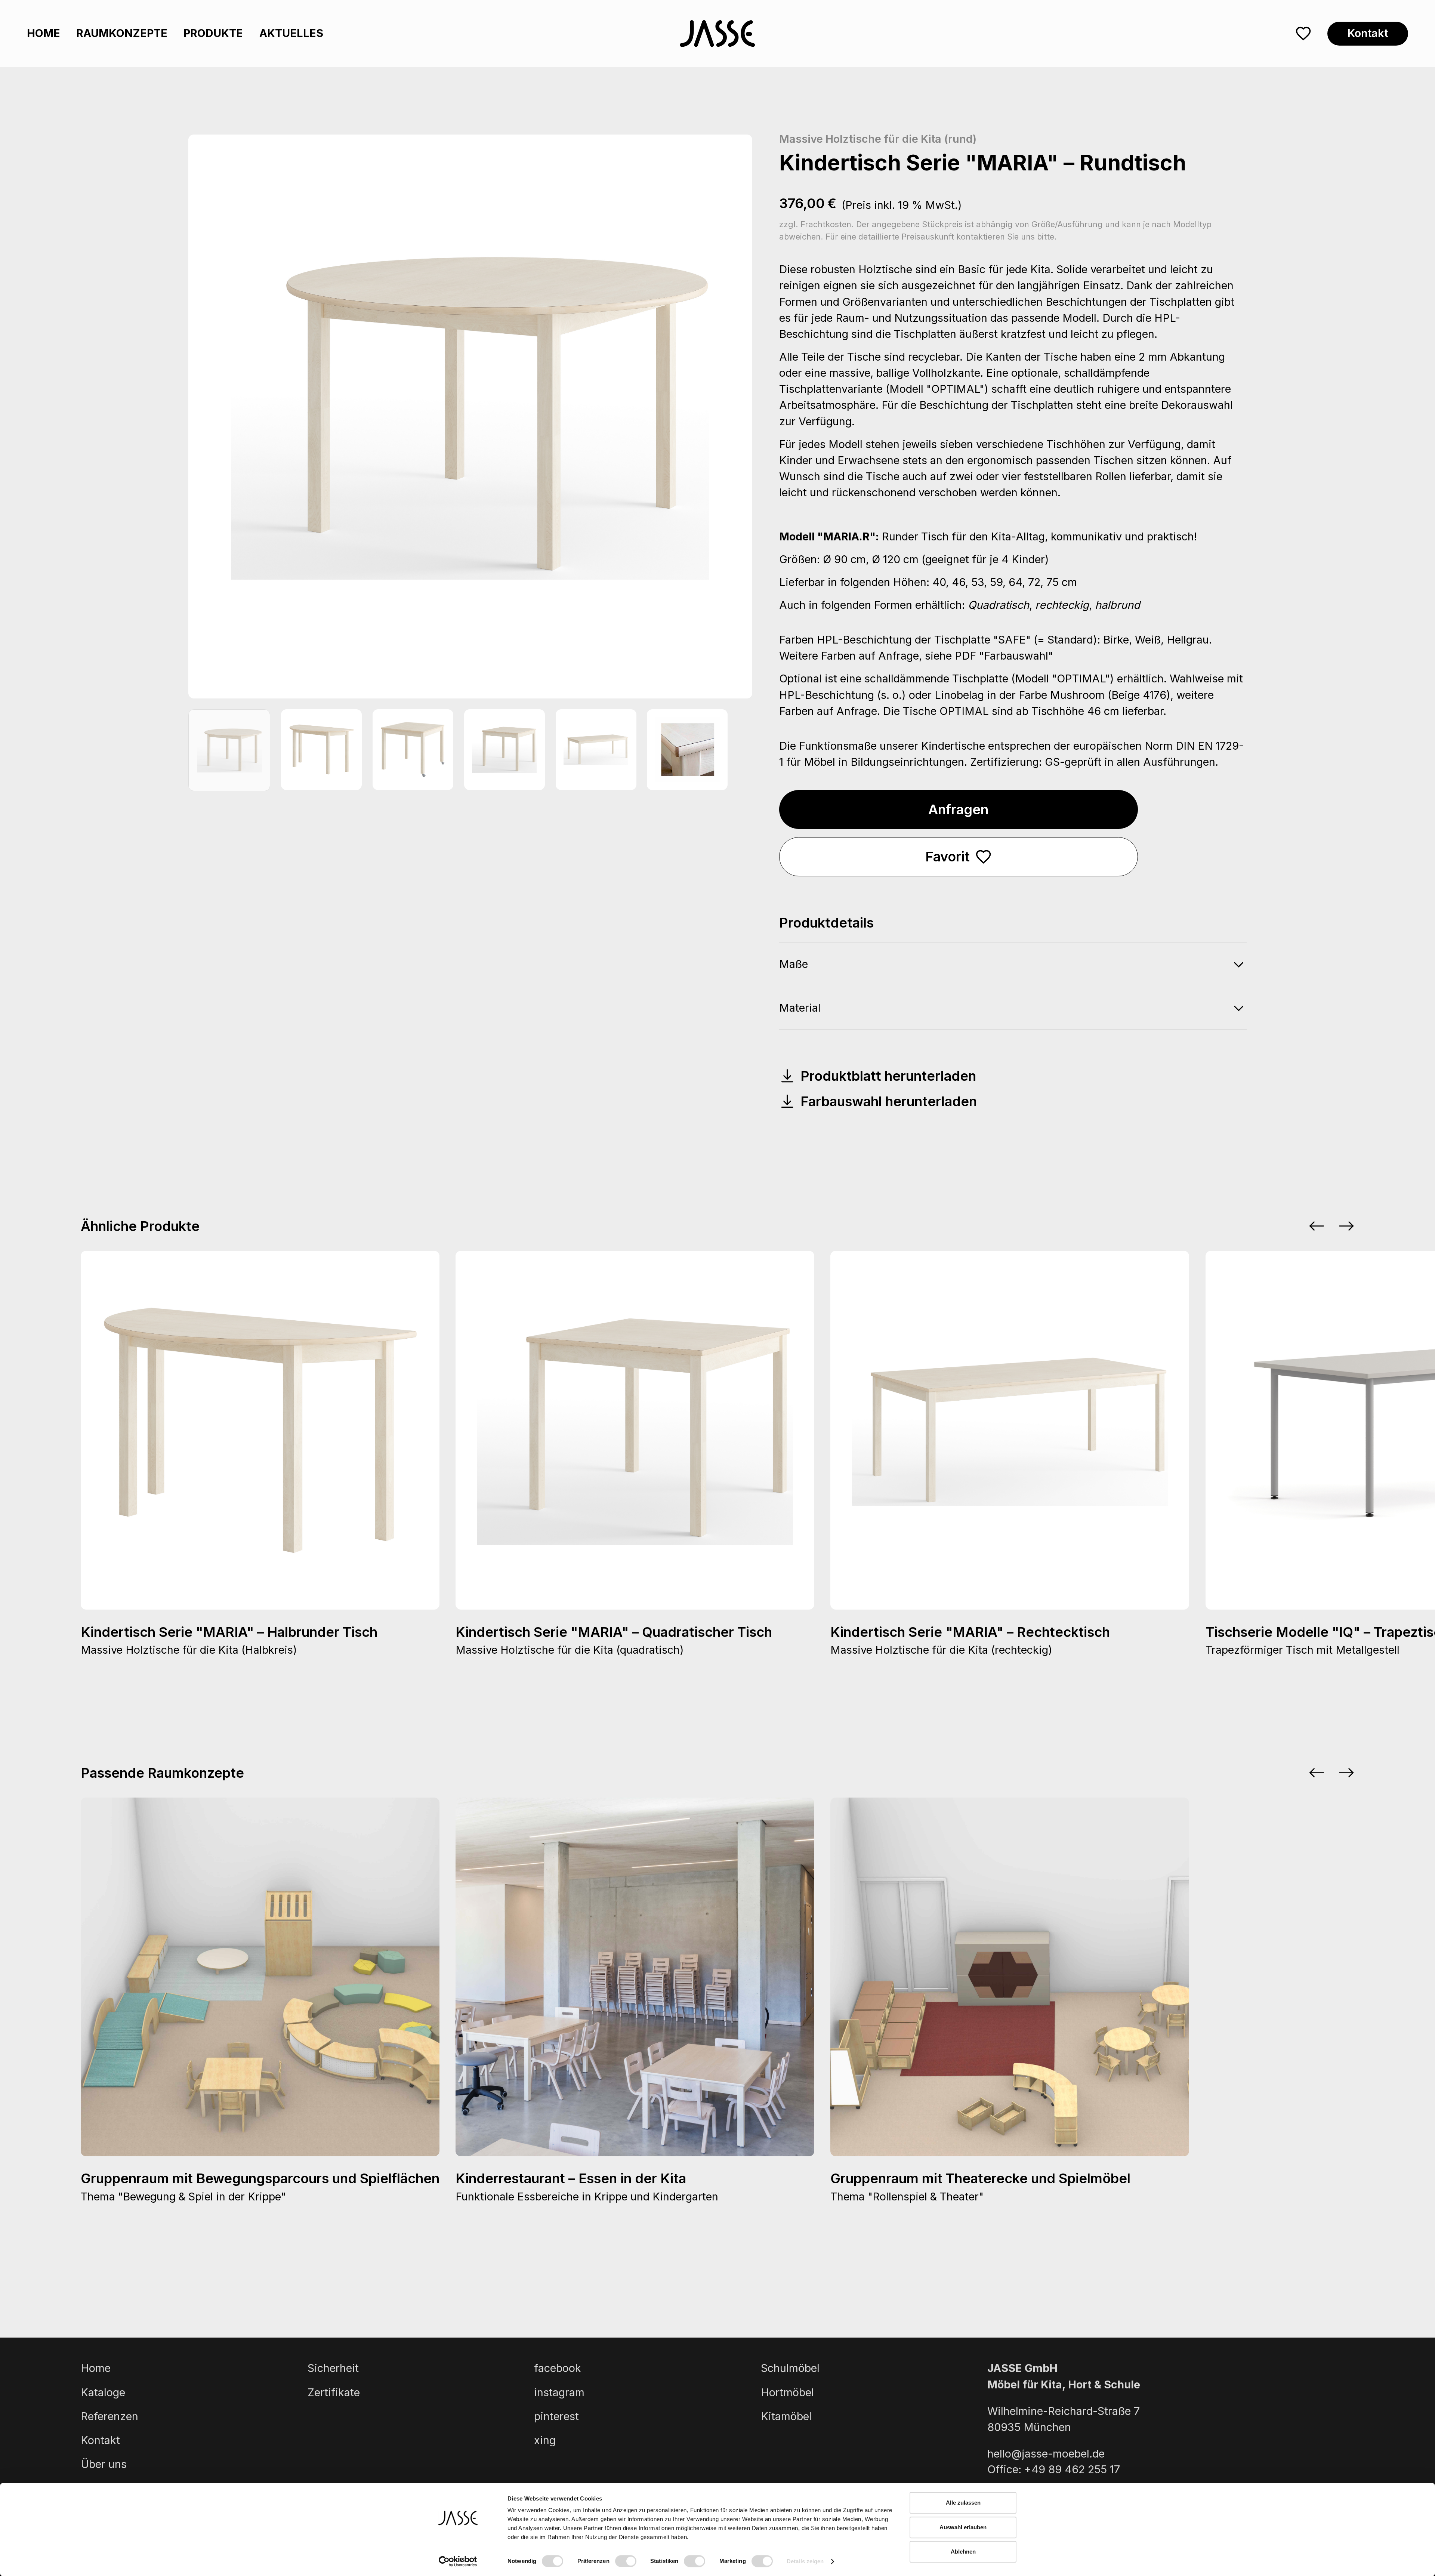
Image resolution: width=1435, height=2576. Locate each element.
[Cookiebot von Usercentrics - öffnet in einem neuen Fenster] (458, 2561)
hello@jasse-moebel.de (1046, 2454)
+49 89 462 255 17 (1072, 2469)
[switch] (626, 2561)
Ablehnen (963, 2552)
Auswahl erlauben (963, 2527)
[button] (1317, 1226)
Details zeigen (805, 2561)
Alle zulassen (963, 2503)
